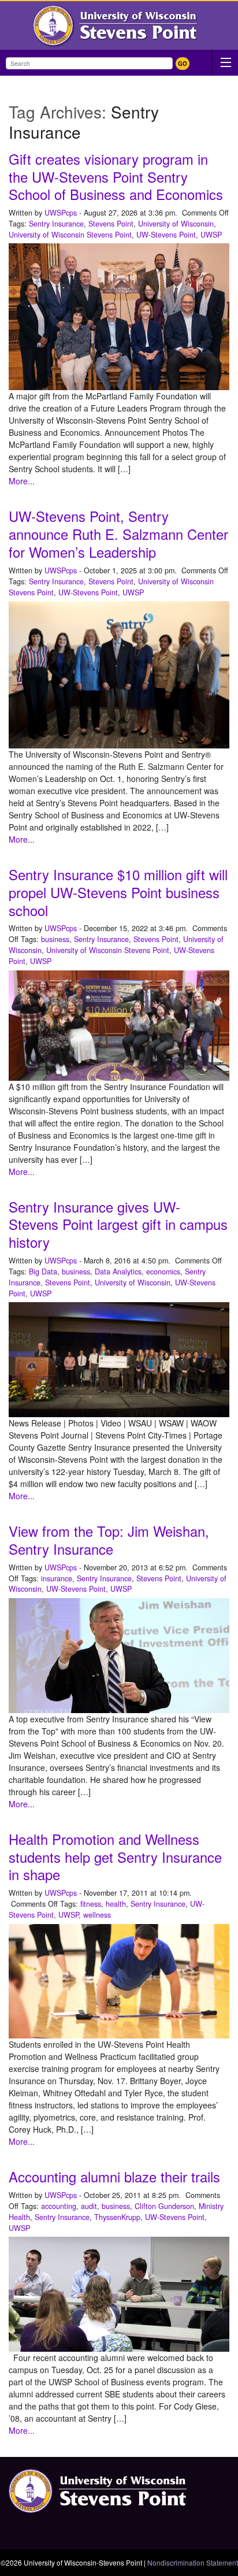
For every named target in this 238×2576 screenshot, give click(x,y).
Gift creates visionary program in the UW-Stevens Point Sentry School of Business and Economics (116, 177)
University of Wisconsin (176, 224)
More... (22, 481)
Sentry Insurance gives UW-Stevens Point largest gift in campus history (118, 1225)
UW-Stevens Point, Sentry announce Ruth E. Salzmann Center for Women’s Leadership (118, 534)
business (55, 939)
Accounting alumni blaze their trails (114, 2177)
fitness (91, 1904)
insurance (57, 1578)
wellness (97, 1915)
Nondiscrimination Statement (193, 2562)
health (116, 1904)
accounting (59, 2206)
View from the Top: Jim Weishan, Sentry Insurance (109, 1540)
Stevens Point (111, 224)
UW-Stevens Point (166, 235)
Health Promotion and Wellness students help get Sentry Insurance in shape (115, 1857)
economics (163, 1272)
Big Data (43, 1272)
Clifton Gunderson (164, 2206)
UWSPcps (61, 213)
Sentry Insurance (56, 224)
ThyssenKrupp (117, 2217)
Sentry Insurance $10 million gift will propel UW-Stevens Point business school (118, 892)
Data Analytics (118, 1272)
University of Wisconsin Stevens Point (70, 235)
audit (89, 2206)
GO (183, 64)
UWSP (211, 235)
